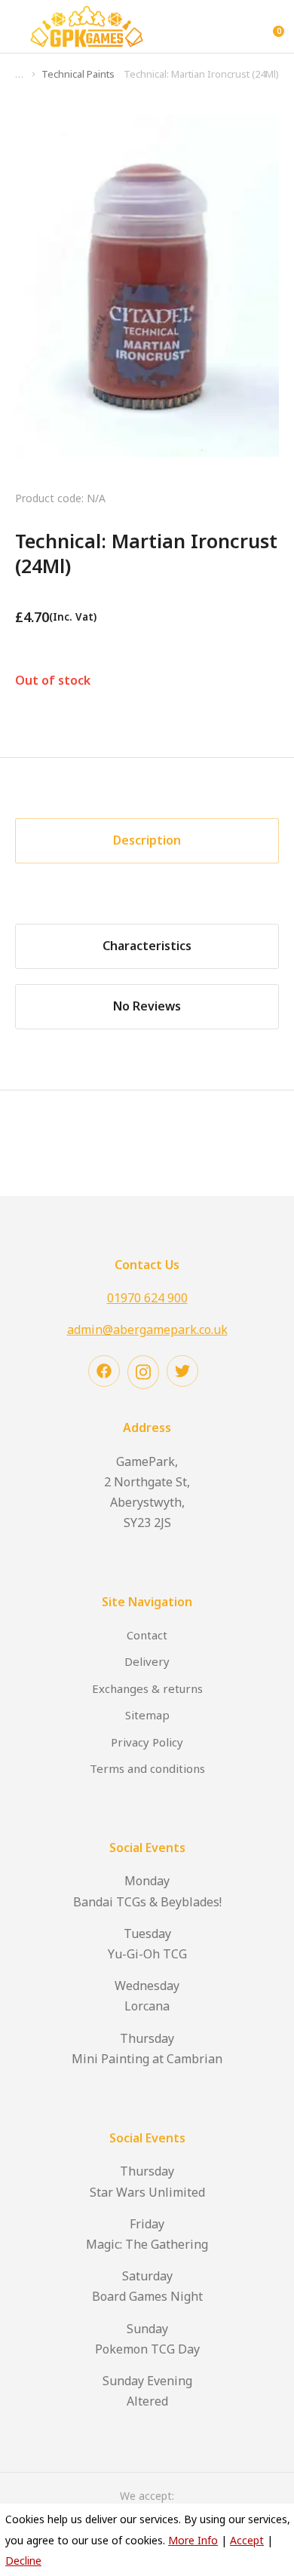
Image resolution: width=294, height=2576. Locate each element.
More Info (193, 2540)
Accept (247, 2540)
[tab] (147, 841)
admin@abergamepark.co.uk (147, 1329)
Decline (23, 2561)
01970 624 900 (147, 1298)
